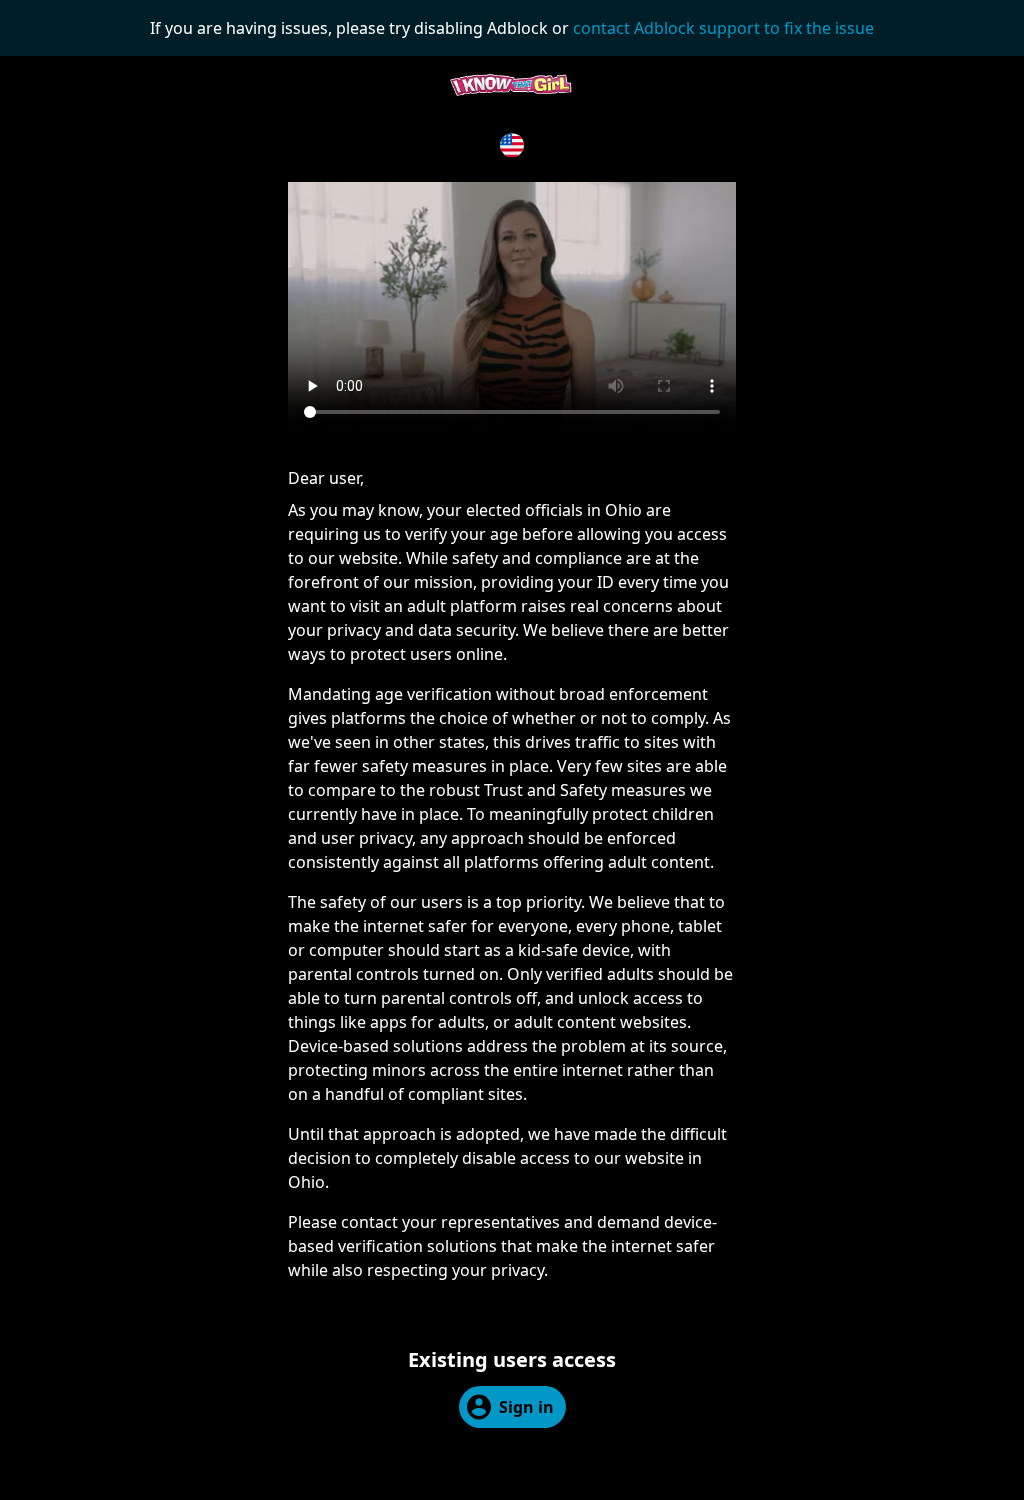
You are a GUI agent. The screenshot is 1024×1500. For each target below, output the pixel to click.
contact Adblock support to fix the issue (723, 28)
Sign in (526, 1407)
